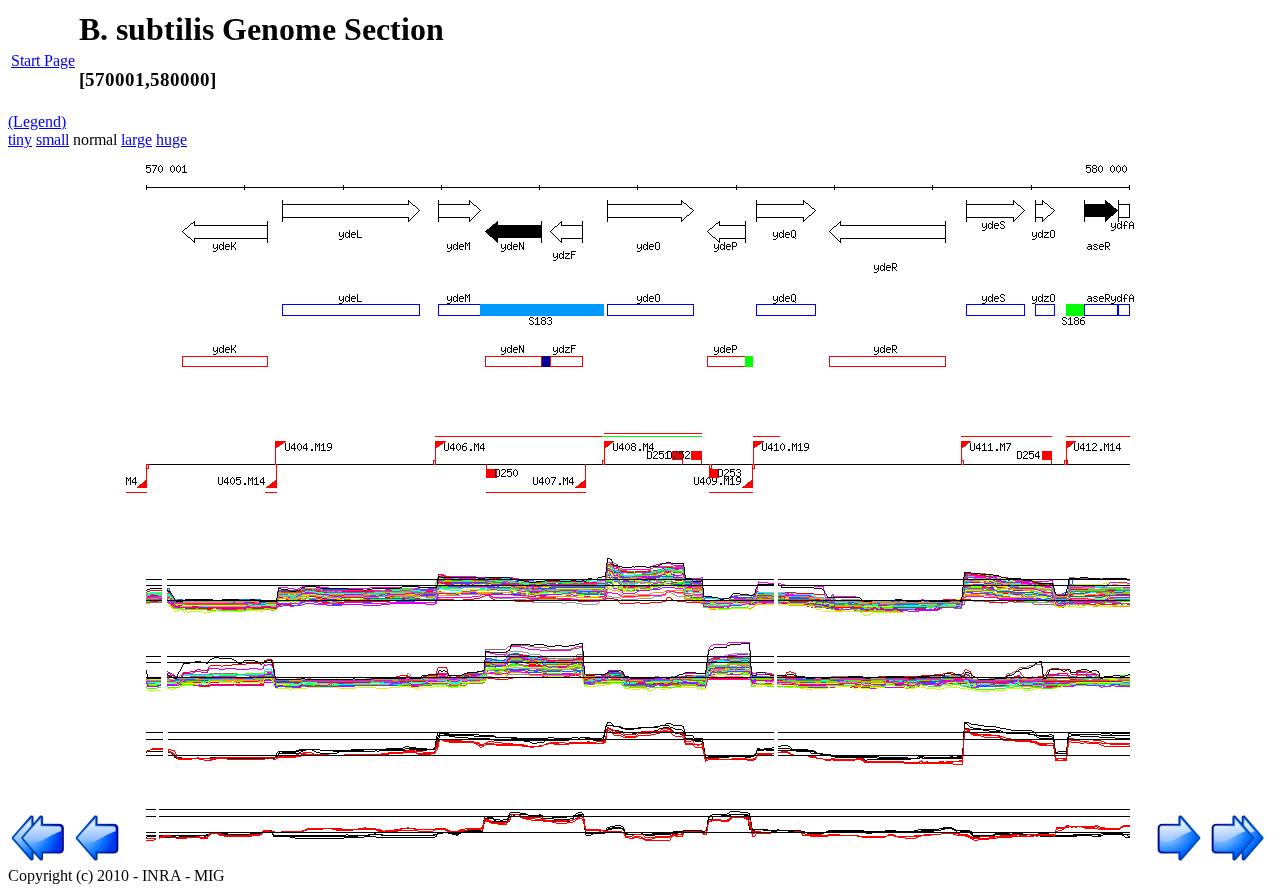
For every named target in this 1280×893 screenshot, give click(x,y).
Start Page (43, 60)
